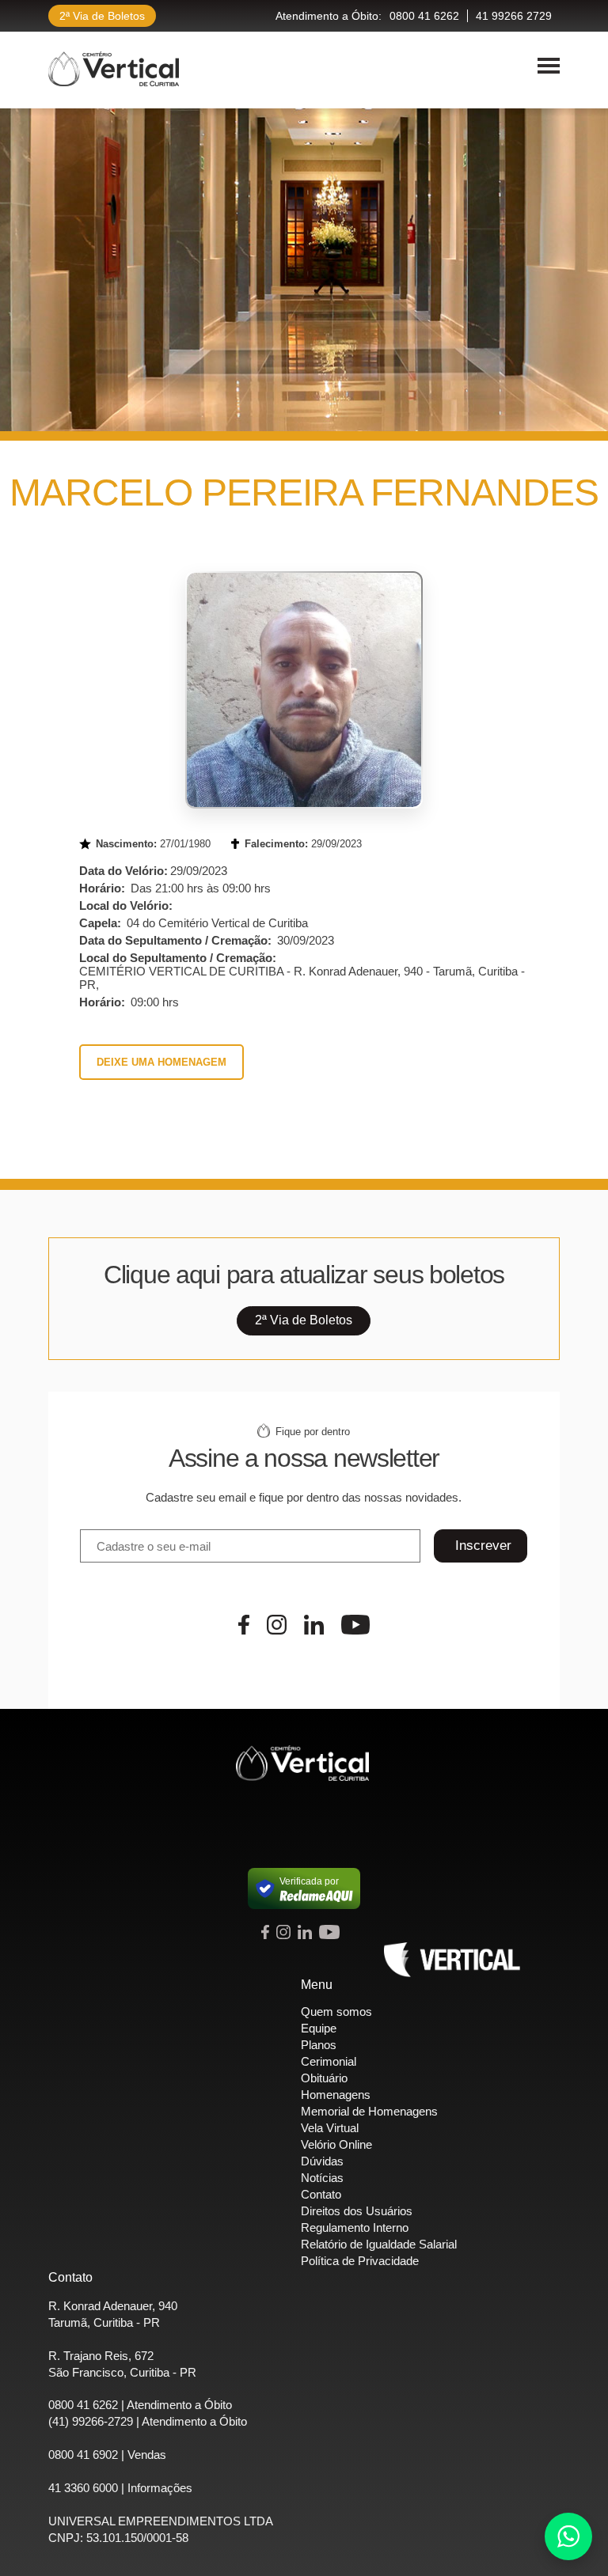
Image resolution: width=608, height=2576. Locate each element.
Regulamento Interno (355, 2227)
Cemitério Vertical (114, 69)
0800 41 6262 (424, 16)
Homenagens (336, 2095)
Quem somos (336, 2012)
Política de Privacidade (360, 2261)
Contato (321, 2194)
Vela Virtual (330, 2128)
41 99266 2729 (514, 16)
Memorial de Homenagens (369, 2111)
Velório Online (336, 2144)
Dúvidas (322, 2161)
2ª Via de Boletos (102, 16)
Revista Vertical (452, 1960)
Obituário (324, 2078)
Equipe (319, 2028)
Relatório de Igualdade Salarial (379, 2244)
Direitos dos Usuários (357, 2211)
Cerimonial (329, 2061)
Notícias (322, 2178)
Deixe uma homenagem (161, 1062)
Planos (319, 2045)
